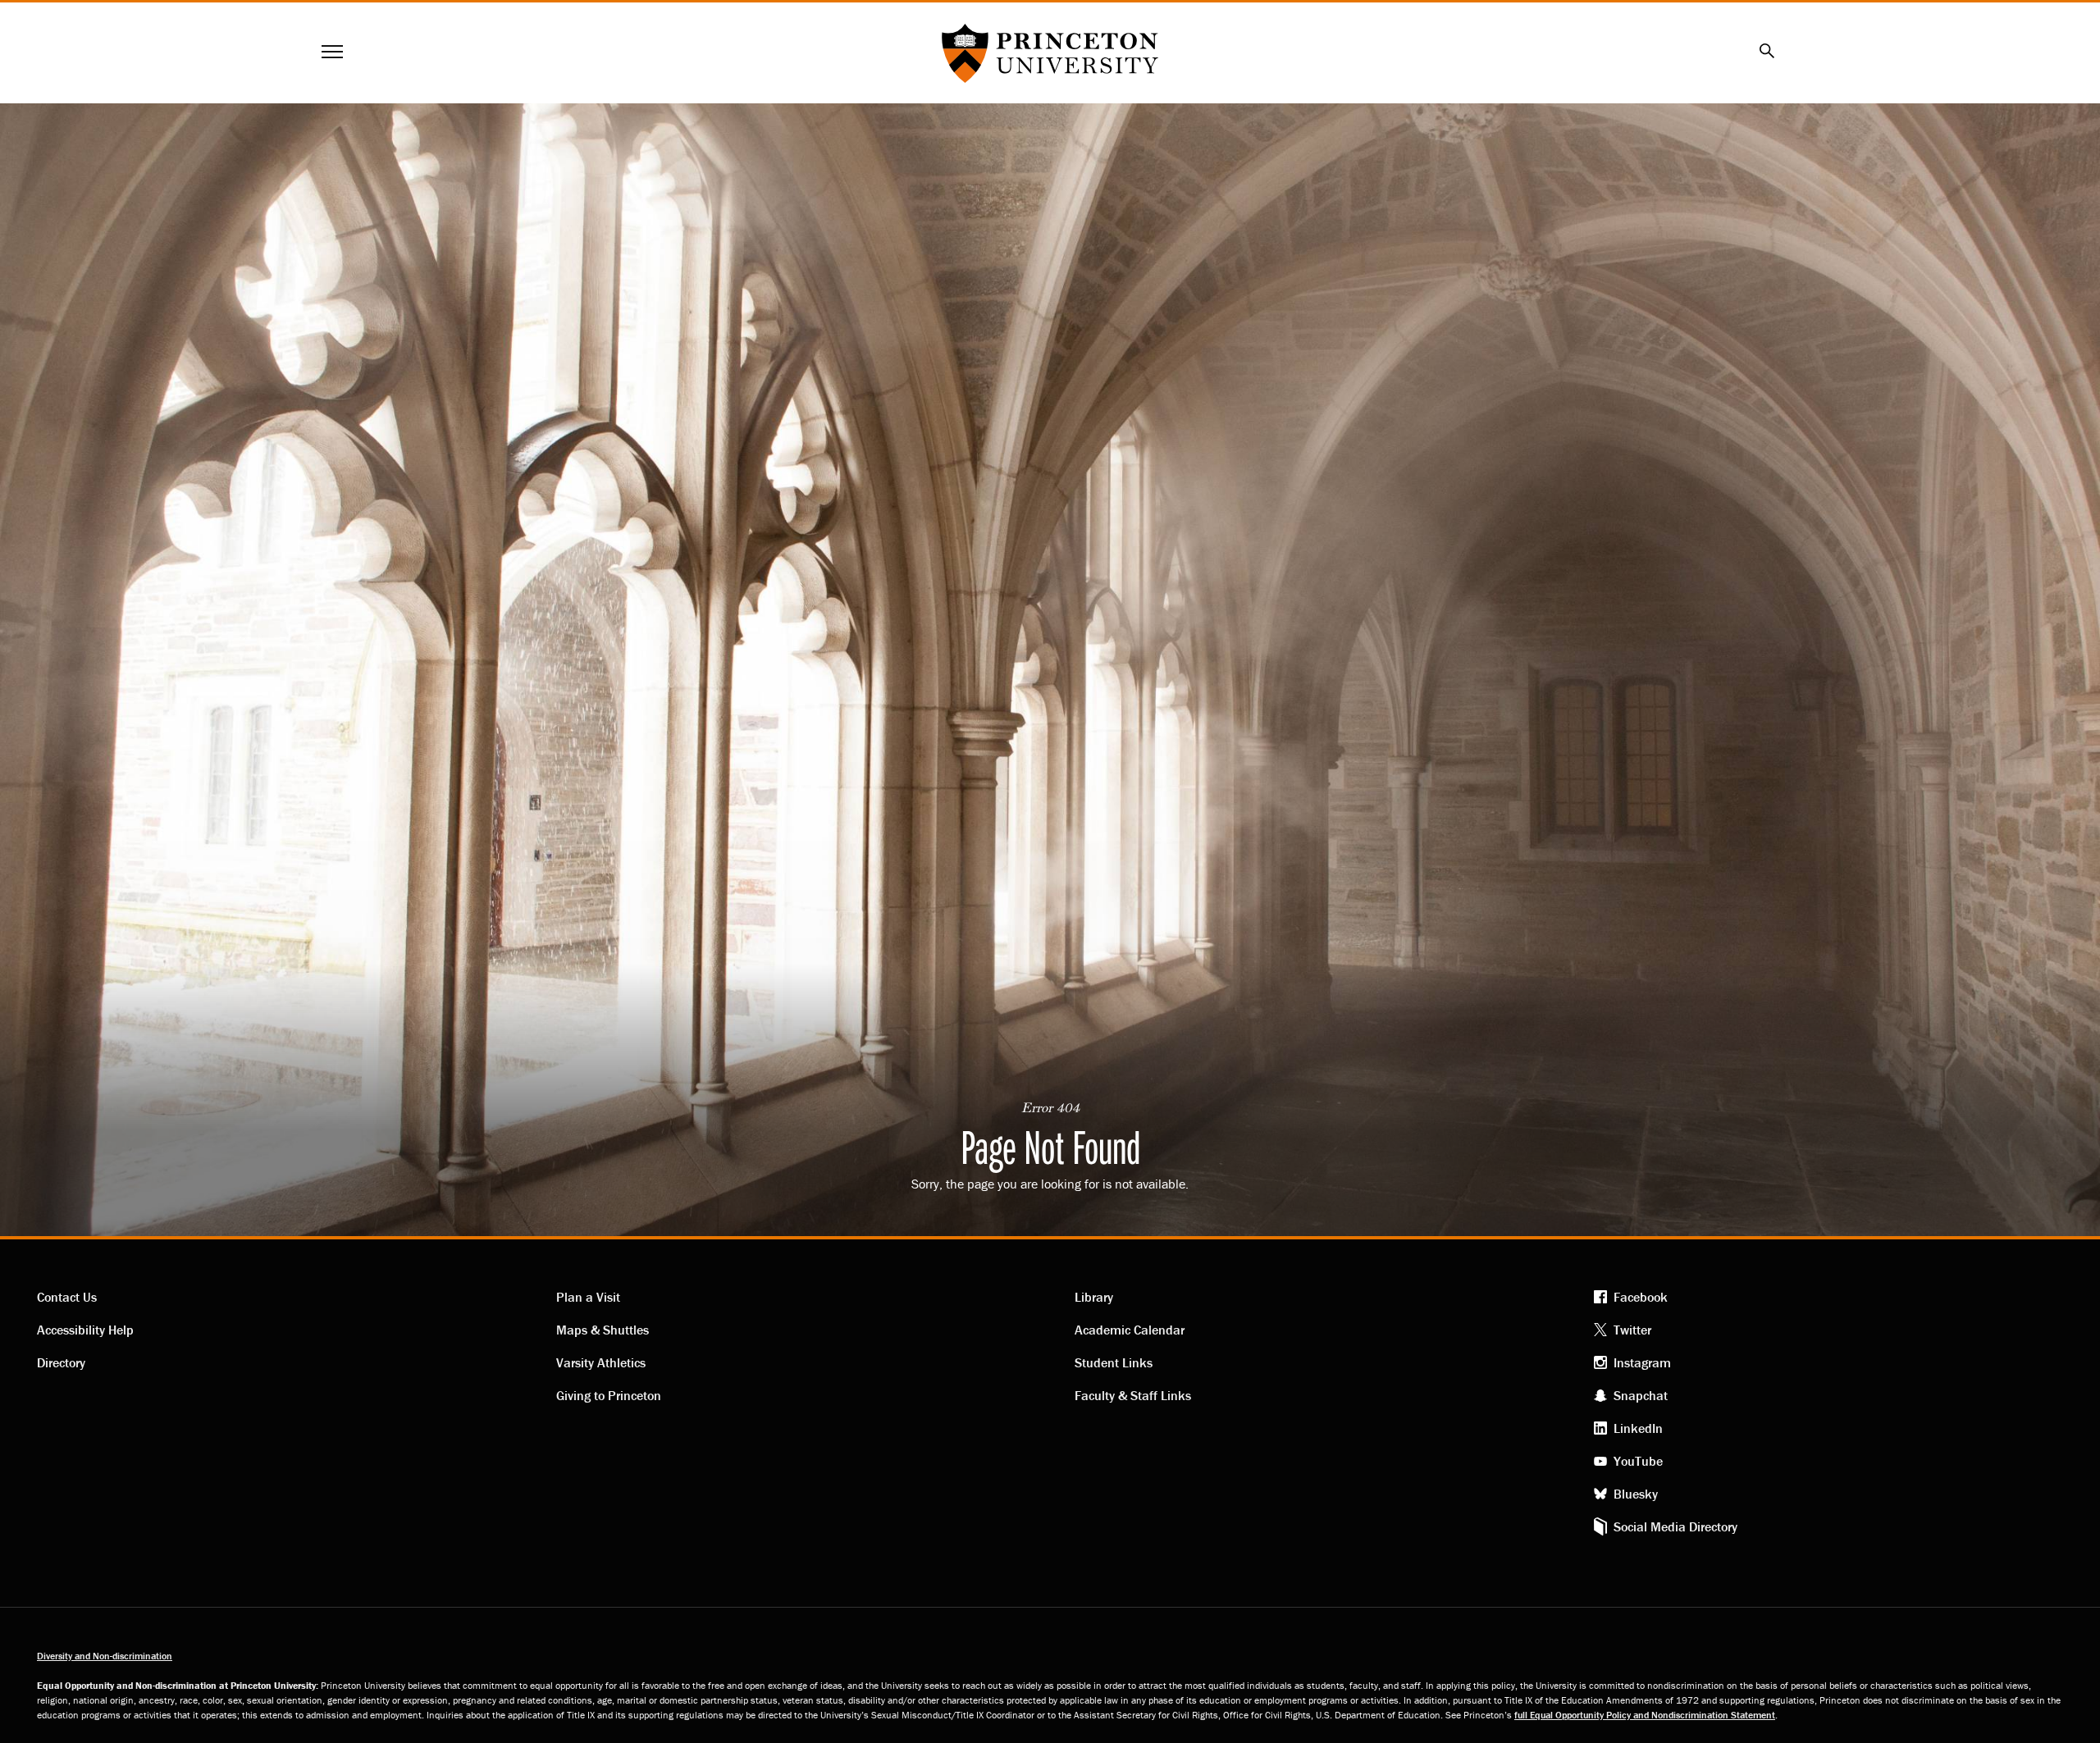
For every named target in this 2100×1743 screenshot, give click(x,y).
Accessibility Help (85, 1330)
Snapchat (1641, 1395)
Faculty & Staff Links (1133, 1395)
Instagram (1642, 1362)
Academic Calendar (1130, 1330)
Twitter (1632, 1330)
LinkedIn (1638, 1428)
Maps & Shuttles (603, 1330)
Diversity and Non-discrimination (105, 1656)
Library (1094, 1297)
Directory (61, 1362)
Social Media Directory (1675, 1526)
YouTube (1638, 1461)
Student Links (1114, 1362)
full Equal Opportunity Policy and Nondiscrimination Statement (1645, 1715)
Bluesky (1636, 1494)
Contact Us (67, 1297)
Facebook (1641, 1297)
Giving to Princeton (609, 1395)
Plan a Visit (588, 1297)
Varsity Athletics (601, 1362)
